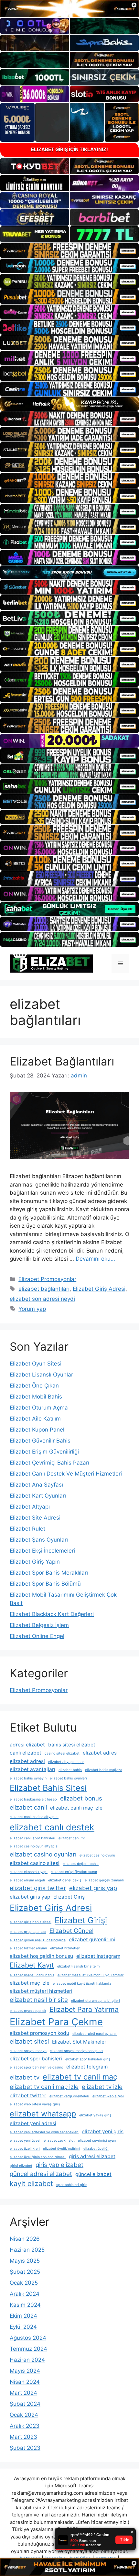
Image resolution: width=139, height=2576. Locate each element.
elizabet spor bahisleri (36, 2059)
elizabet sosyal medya (28, 2051)
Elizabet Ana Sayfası (36, 1485)
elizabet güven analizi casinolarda (38, 1940)
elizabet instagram (98, 1956)
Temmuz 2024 (28, 2349)
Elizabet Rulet (27, 1529)
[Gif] (69, 404)
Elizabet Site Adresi (35, 1518)
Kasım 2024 (25, 2305)
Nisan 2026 (25, 2239)
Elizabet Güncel (71, 1931)
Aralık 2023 (25, 2426)
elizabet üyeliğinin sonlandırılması (38, 2157)
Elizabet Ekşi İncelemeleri (42, 1551)
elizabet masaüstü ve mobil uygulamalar (91, 1975)
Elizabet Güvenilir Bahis (40, 1441)
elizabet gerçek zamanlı (104, 1880)
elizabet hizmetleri (65, 1948)
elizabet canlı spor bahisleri (32, 1838)
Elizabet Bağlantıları (62, 1061)
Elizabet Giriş (69, 1897)
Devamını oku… (95, 1259)
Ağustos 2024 (28, 2338)
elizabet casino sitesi (35, 1863)
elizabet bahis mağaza (104, 1770)
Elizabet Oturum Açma (39, 1408)
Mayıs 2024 (25, 2371)
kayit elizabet (31, 2183)
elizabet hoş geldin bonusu (41, 1956)
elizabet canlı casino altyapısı (34, 1817)
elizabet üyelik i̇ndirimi (62, 2149)
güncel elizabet (93, 2174)
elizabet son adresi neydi (42, 1299)
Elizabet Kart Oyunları (38, 1496)
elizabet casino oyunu (97, 1855)
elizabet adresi (27, 1761)
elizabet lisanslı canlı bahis (32, 1975)
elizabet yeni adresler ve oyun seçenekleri (44, 2132)
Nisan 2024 (25, 2382)
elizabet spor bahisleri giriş (88, 2059)
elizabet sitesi (29, 2041)
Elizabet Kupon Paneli (38, 1430)
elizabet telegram (87, 2067)
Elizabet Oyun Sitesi (36, 1364)
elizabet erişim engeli (27, 1880)
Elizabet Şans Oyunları (39, 1540)
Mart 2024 (23, 2393)
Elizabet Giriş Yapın (35, 1562)
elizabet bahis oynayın (28, 1778)
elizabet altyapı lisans (66, 1762)
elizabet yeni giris (103, 2131)
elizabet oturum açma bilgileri (96, 2001)
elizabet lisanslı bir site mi (79, 1966)
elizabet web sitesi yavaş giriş (35, 2104)
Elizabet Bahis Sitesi (48, 1788)
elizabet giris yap (93, 1888)
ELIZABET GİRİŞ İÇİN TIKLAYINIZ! (69, 149)
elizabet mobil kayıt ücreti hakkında (82, 1984)
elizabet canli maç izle (76, 1808)
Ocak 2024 (24, 2415)
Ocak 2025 (24, 2283)
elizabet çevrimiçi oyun (97, 2141)
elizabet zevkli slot (59, 2141)
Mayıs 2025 (25, 2261)
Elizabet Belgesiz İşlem (39, 1625)
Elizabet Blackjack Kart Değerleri (52, 1614)
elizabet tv (25, 2077)
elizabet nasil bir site (39, 2000)
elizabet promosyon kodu (39, 2033)
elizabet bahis (70, 1770)
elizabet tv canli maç (80, 2077)
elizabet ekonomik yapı (29, 1872)
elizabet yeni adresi (33, 2123)
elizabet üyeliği (96, 2149)
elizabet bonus (81, 1798)
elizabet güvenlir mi (92, 1940)
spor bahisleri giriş (72, 2185)
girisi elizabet (21, 2166)
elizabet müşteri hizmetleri (41, 1991)
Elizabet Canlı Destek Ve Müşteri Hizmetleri (66, 1474)
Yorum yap (32, 1309)
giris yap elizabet (59, 2165)
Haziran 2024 (27, 2360)
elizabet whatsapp (43, 2114)
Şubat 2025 (25, 2272)
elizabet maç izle (30, 1983)
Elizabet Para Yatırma (84, 2009)
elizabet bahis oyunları (68, 1778)
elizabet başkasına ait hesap (33, 1799)
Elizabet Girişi (81, 1920)
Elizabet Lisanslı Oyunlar (41, 1375)
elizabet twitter (28, 2096)
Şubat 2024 (25, 2404)
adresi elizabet (27, 1745)
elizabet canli (28, 1807)
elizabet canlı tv (72, 1838)
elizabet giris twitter (38, 1888)
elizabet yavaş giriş (95, 2115)
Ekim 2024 (23, 2316)
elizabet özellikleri (25, 2149)
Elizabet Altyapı (30, 1507)
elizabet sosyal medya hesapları (76, 2051)
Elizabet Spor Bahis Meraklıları (49, 1573)
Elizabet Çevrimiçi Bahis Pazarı (49, 1463)
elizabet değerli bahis (81, 1864)
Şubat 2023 (25, 2448)
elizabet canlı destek (52, 1827)
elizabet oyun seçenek (28, 2011)
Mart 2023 (23, 2437)
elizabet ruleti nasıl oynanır (95, 2034)
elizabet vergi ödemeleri (69, 2096)
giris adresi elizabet (92, 2156)
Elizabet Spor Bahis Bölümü (45, 1584)
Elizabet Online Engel (37, 1636)
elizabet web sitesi (108, 2096)
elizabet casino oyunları (43, 1854)
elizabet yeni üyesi (25, 2141)
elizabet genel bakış (65, 1880)
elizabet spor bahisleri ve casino (36, 2067)
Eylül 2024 (23, 2327)
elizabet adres (100, 1753)
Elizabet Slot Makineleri (80, 2042)
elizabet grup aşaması (28, 1932)
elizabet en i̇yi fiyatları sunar (74, 1872)
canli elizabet (26, 1753)
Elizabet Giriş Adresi (99, 1289)
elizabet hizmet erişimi (28, 1948)
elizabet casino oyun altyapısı (34, 1846)
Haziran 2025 (27, 2250)
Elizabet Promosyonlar (47, 1279)
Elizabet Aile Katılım (35, 1419)
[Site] (69, 251)
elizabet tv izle (102, 2087)
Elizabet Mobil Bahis (36, 1397)
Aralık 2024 (25, 2294)
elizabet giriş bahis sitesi (31, 1922)
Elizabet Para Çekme (56, 2022)
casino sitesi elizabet (62, 1753)
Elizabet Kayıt (32, 1965)
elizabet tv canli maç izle (44, 2087)
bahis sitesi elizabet (72, 1745)
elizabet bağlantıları (44, 1289)
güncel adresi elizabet (41, 2174)
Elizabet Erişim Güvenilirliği (44, 1452)
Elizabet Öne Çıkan (34, 1386)
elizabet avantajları (32, 1769)
